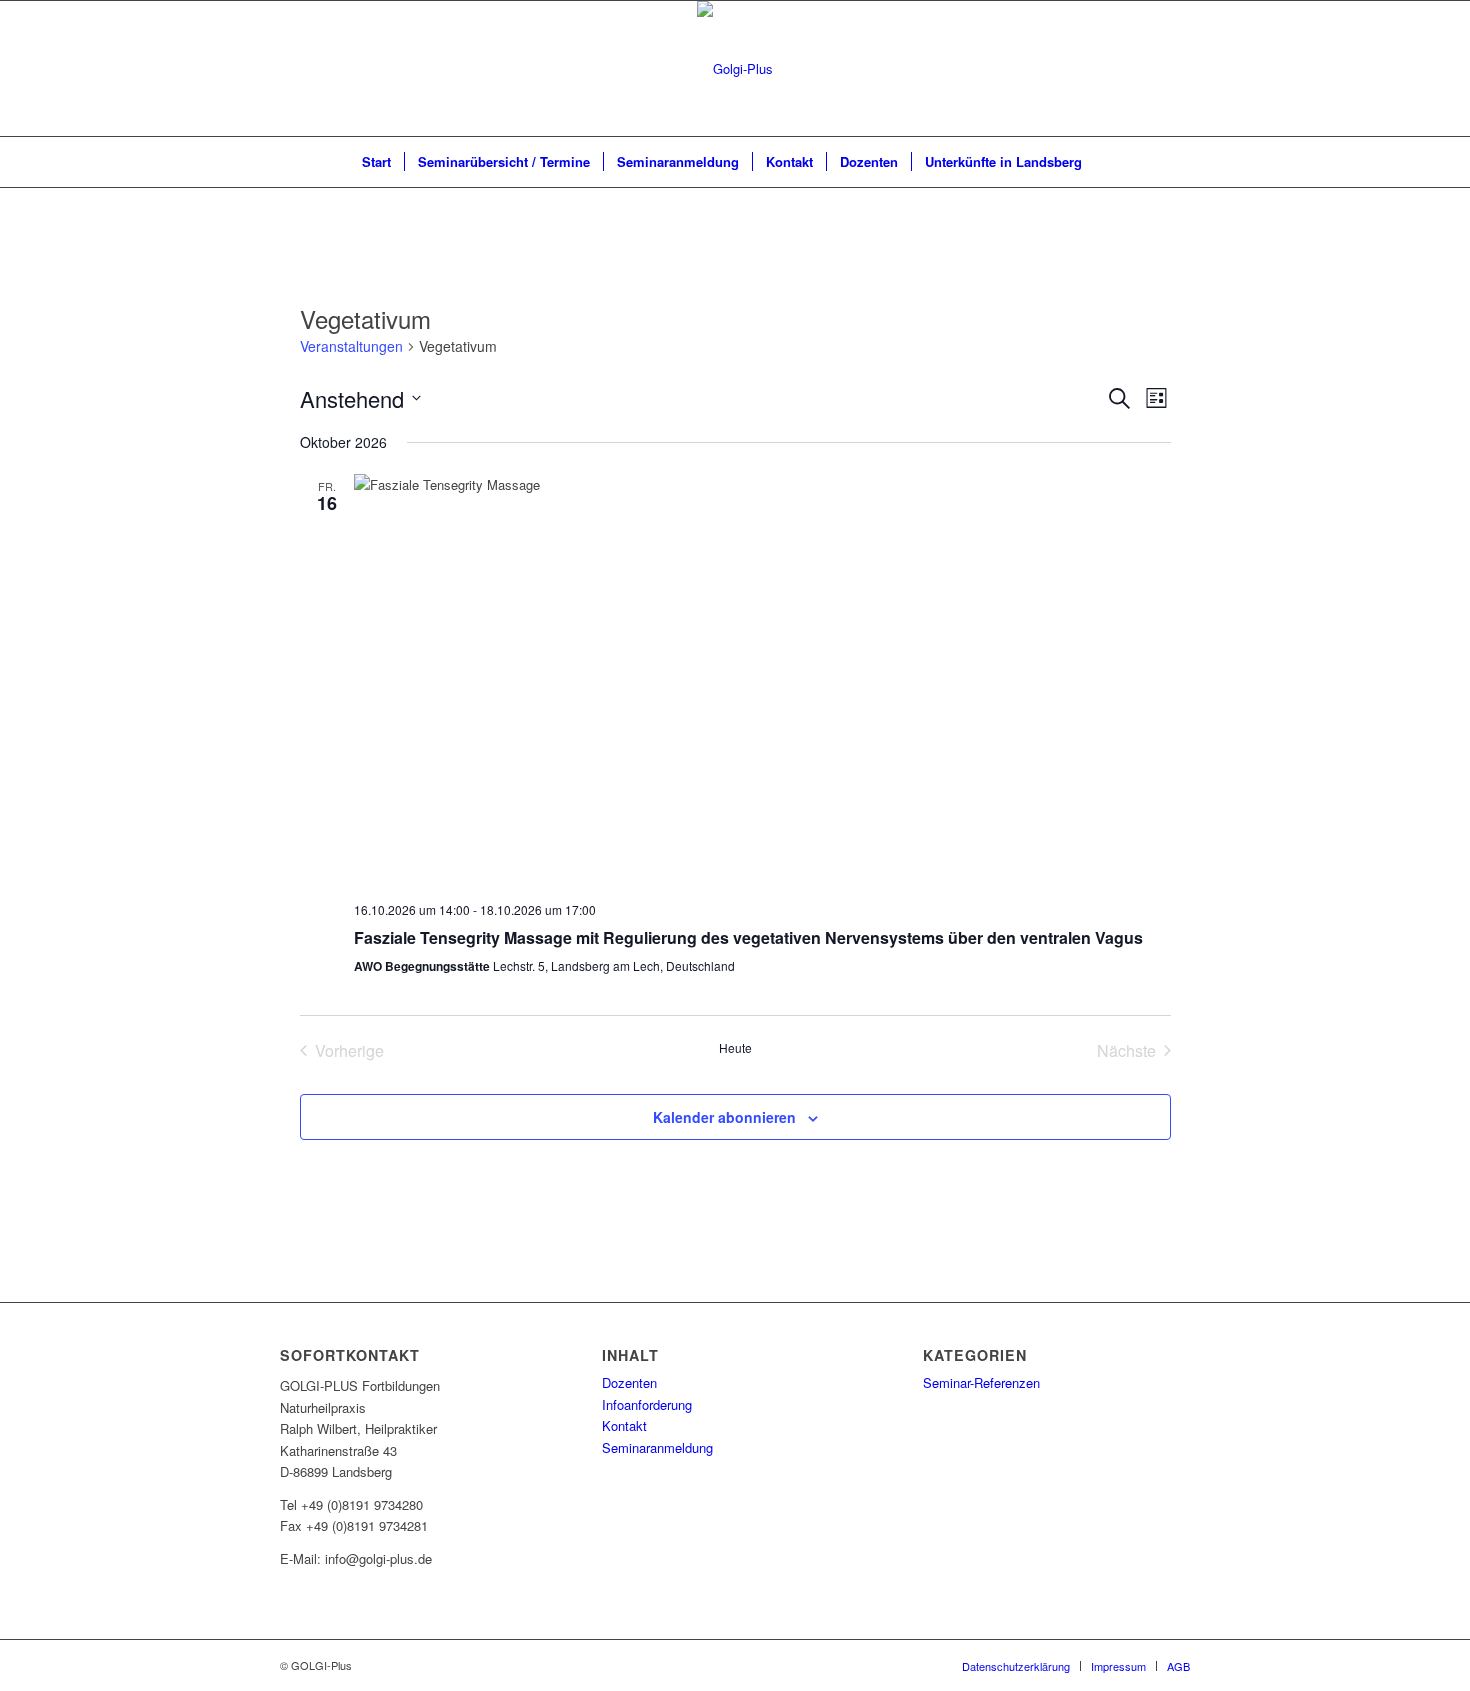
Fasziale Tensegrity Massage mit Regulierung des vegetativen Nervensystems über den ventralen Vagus (748, 937)
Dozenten (629, 1382)
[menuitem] (376, 162)
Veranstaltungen (351, 346)
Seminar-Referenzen (981, 1382)
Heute (735, 1048)
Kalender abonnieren (724, 1117)
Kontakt (624, 1425)
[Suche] (1108, 162)
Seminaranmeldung (657, 1447)
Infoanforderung (647, 1404)
